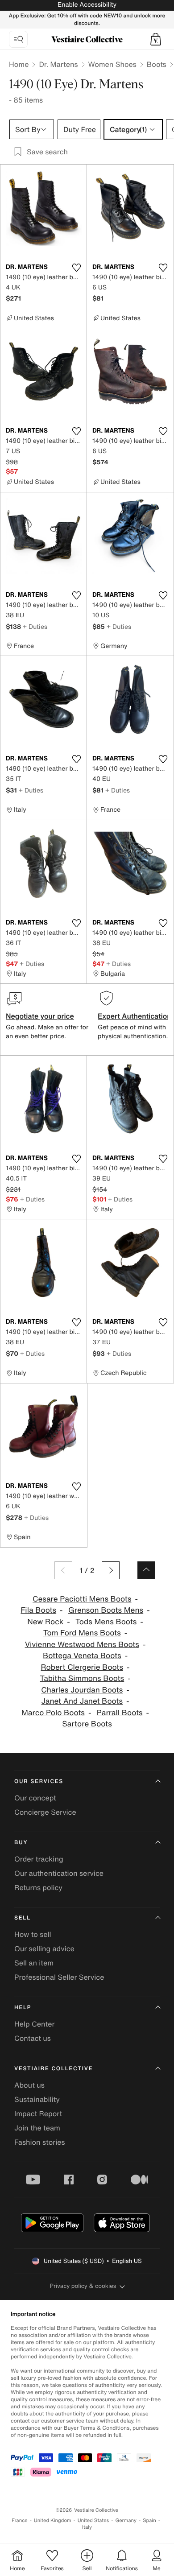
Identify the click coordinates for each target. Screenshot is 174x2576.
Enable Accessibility (87, 5)
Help (23, 2008)
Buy (21, 1843)
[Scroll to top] (146, 1570)
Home (19, 64)
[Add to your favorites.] (76, 268)
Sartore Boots (87, 1724)
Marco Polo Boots (53, 1713)
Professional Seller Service (59, 1977)
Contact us (33, 2038)
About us (29, 2085)
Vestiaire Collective (54, 2069)
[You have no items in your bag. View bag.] (156, 39)
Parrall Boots (120, 1713)
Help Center (34, 2024)
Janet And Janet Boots (82, 1701)
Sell (23, 1918)
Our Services (39, 1781)
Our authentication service (59, 1873)
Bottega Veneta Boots (82, 1656)
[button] (156, 39)
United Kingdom (53, 2520)
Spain (149, 2520)
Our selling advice (44, 1949)
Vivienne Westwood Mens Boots (82, 1645)
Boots (157, 64)
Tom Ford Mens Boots (82, 1633)
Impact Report (38, 2114)
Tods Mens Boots (106, 1622)
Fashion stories (40, 2142)
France (20, 2520)
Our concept (35, 1798)
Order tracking (39, 1859)
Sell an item (34, 1963)
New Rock (45, 1622)
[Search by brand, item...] (18, 39)
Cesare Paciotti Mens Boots (82, 1599)
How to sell (33, 1934)
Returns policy (38, 1887)
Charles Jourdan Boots (82, 1690)
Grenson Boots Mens (106, 1610)
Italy (87, 2527)
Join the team (37, 2128)
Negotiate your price (40, 1016)
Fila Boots (38, 1610)
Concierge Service (45, 1812)
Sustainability (37, 2099)
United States (93, 2520)
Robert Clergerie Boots (82, 1667)
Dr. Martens (58, 64)
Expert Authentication (135, 1016)
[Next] (111, 1570)
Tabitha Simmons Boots (82, 1678)
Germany (126, 2520)
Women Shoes (112, 64)
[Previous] (63, 1570)
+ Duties (35, 626)
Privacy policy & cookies (83, 2286)
